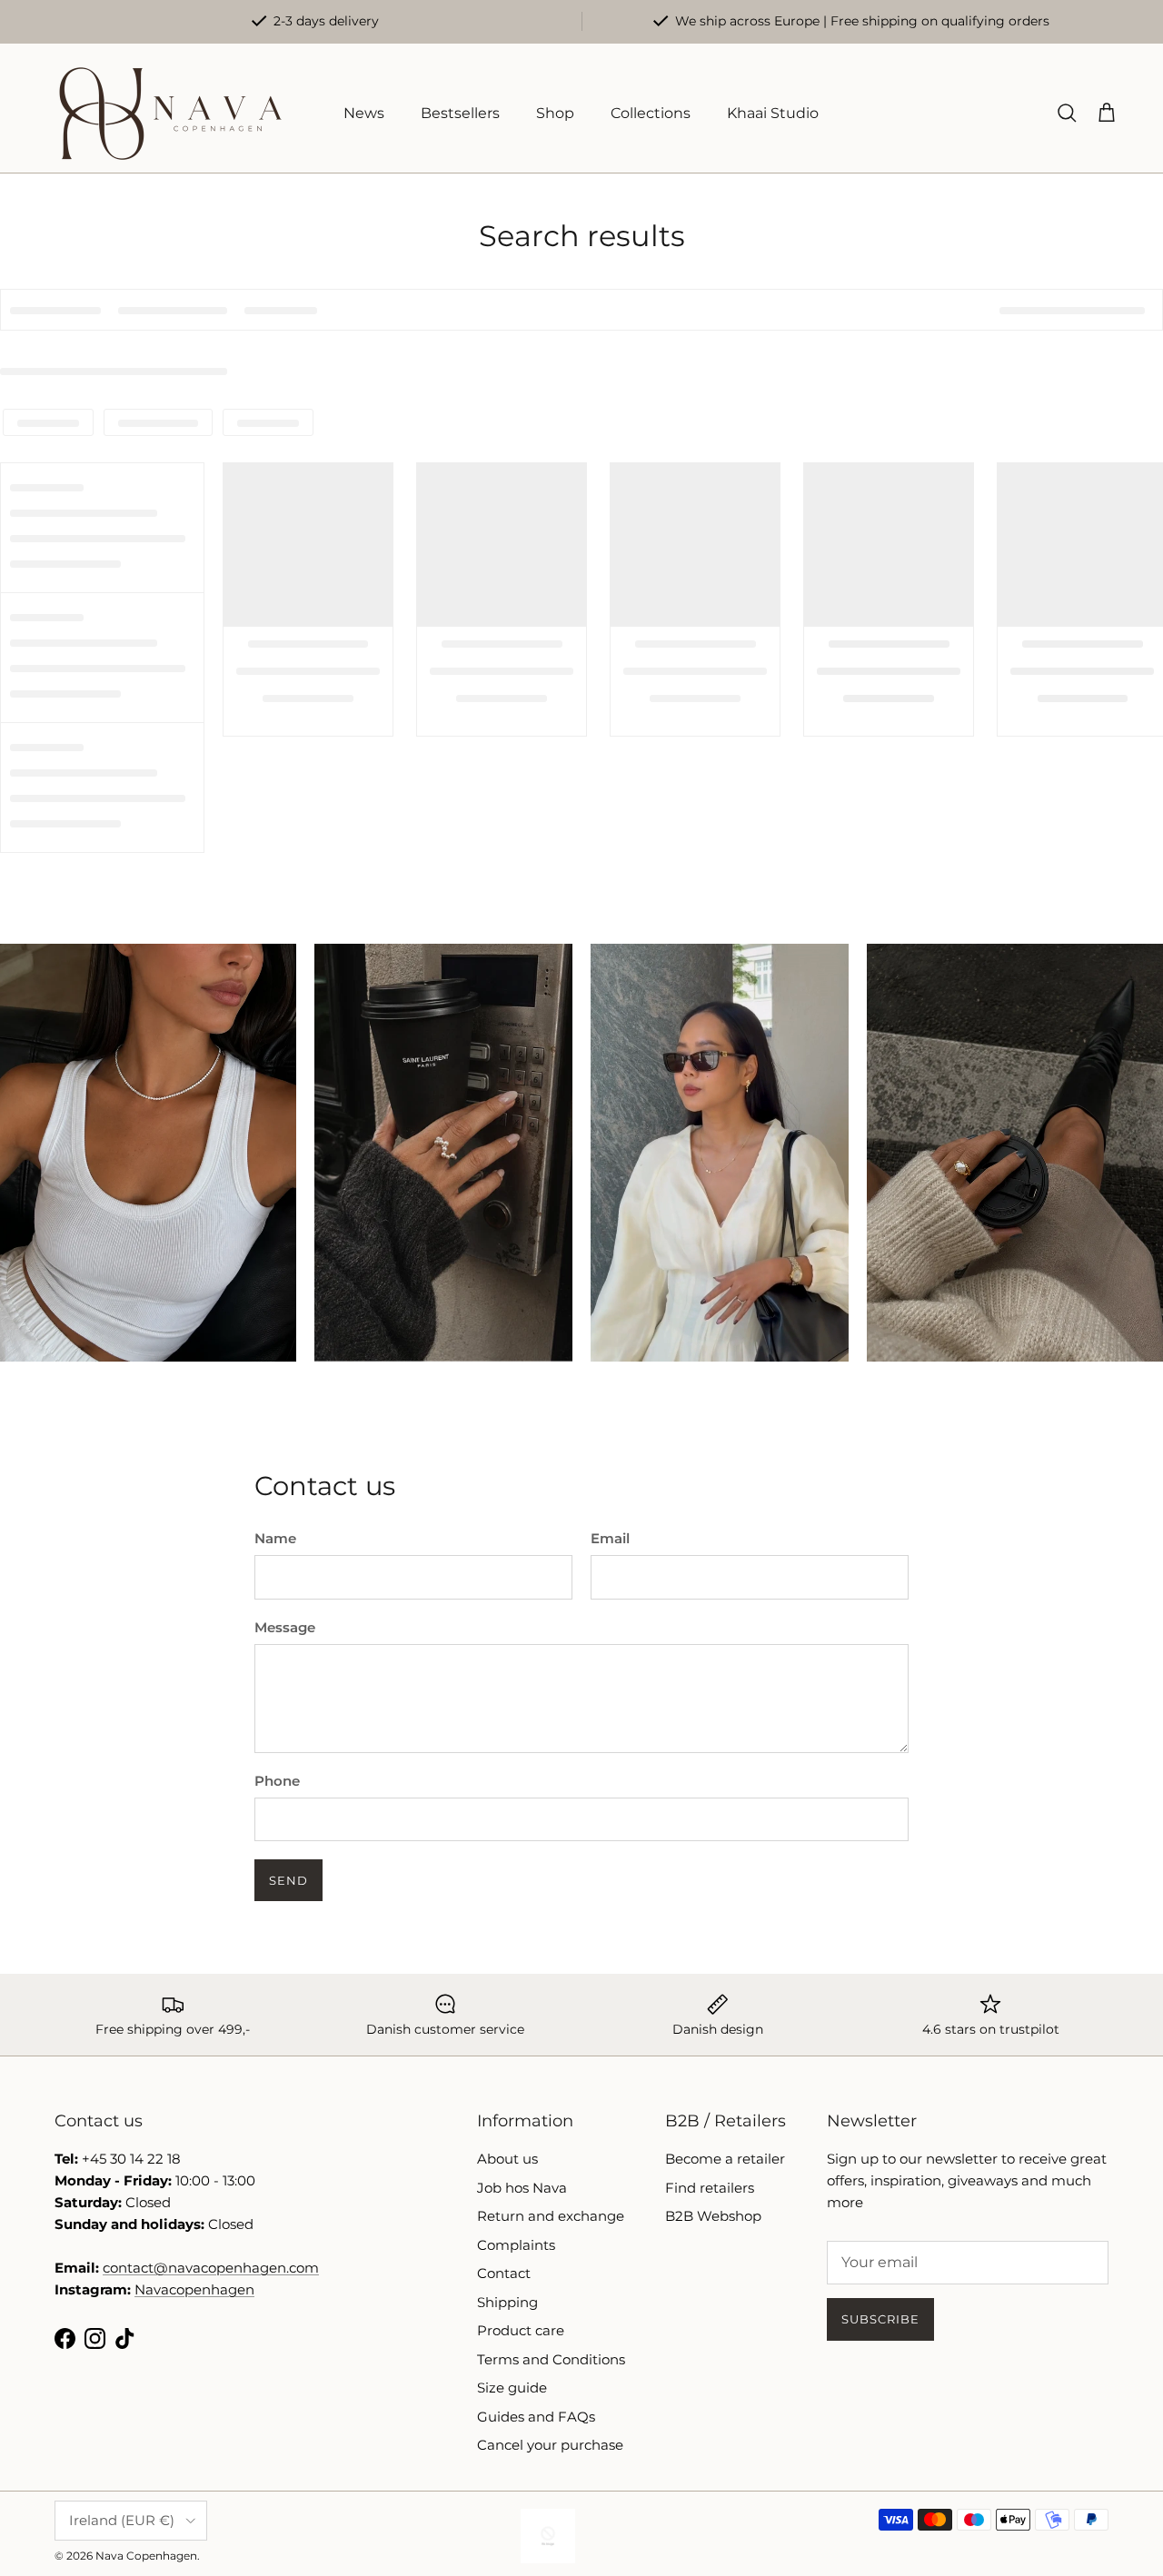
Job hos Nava (522, 2188)
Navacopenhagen (194, 2289)
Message (285, 1627)
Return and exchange (551, 2216)
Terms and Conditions (551, 2359)
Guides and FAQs (536, 2417)
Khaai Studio (773, 113)
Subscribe (880, 2319)
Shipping (507, 2302)
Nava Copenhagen (146, 2556)
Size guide (512, 2388)
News (364, 113)
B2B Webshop (713, 2216)
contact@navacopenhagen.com (211, 2268)
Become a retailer (725, 2159)
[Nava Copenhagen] (170, 114)
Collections (651, 113)
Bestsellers (460, 113)
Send (288, 1880)
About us (507, 2159)
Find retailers (710, 2188)
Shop (555, 113)
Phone (277, 1781)
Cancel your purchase (550, 2445)
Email (610, 1538)
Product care (521, 2330)
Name (275, 1538)
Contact (504, 2273)
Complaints (516, 2245)
